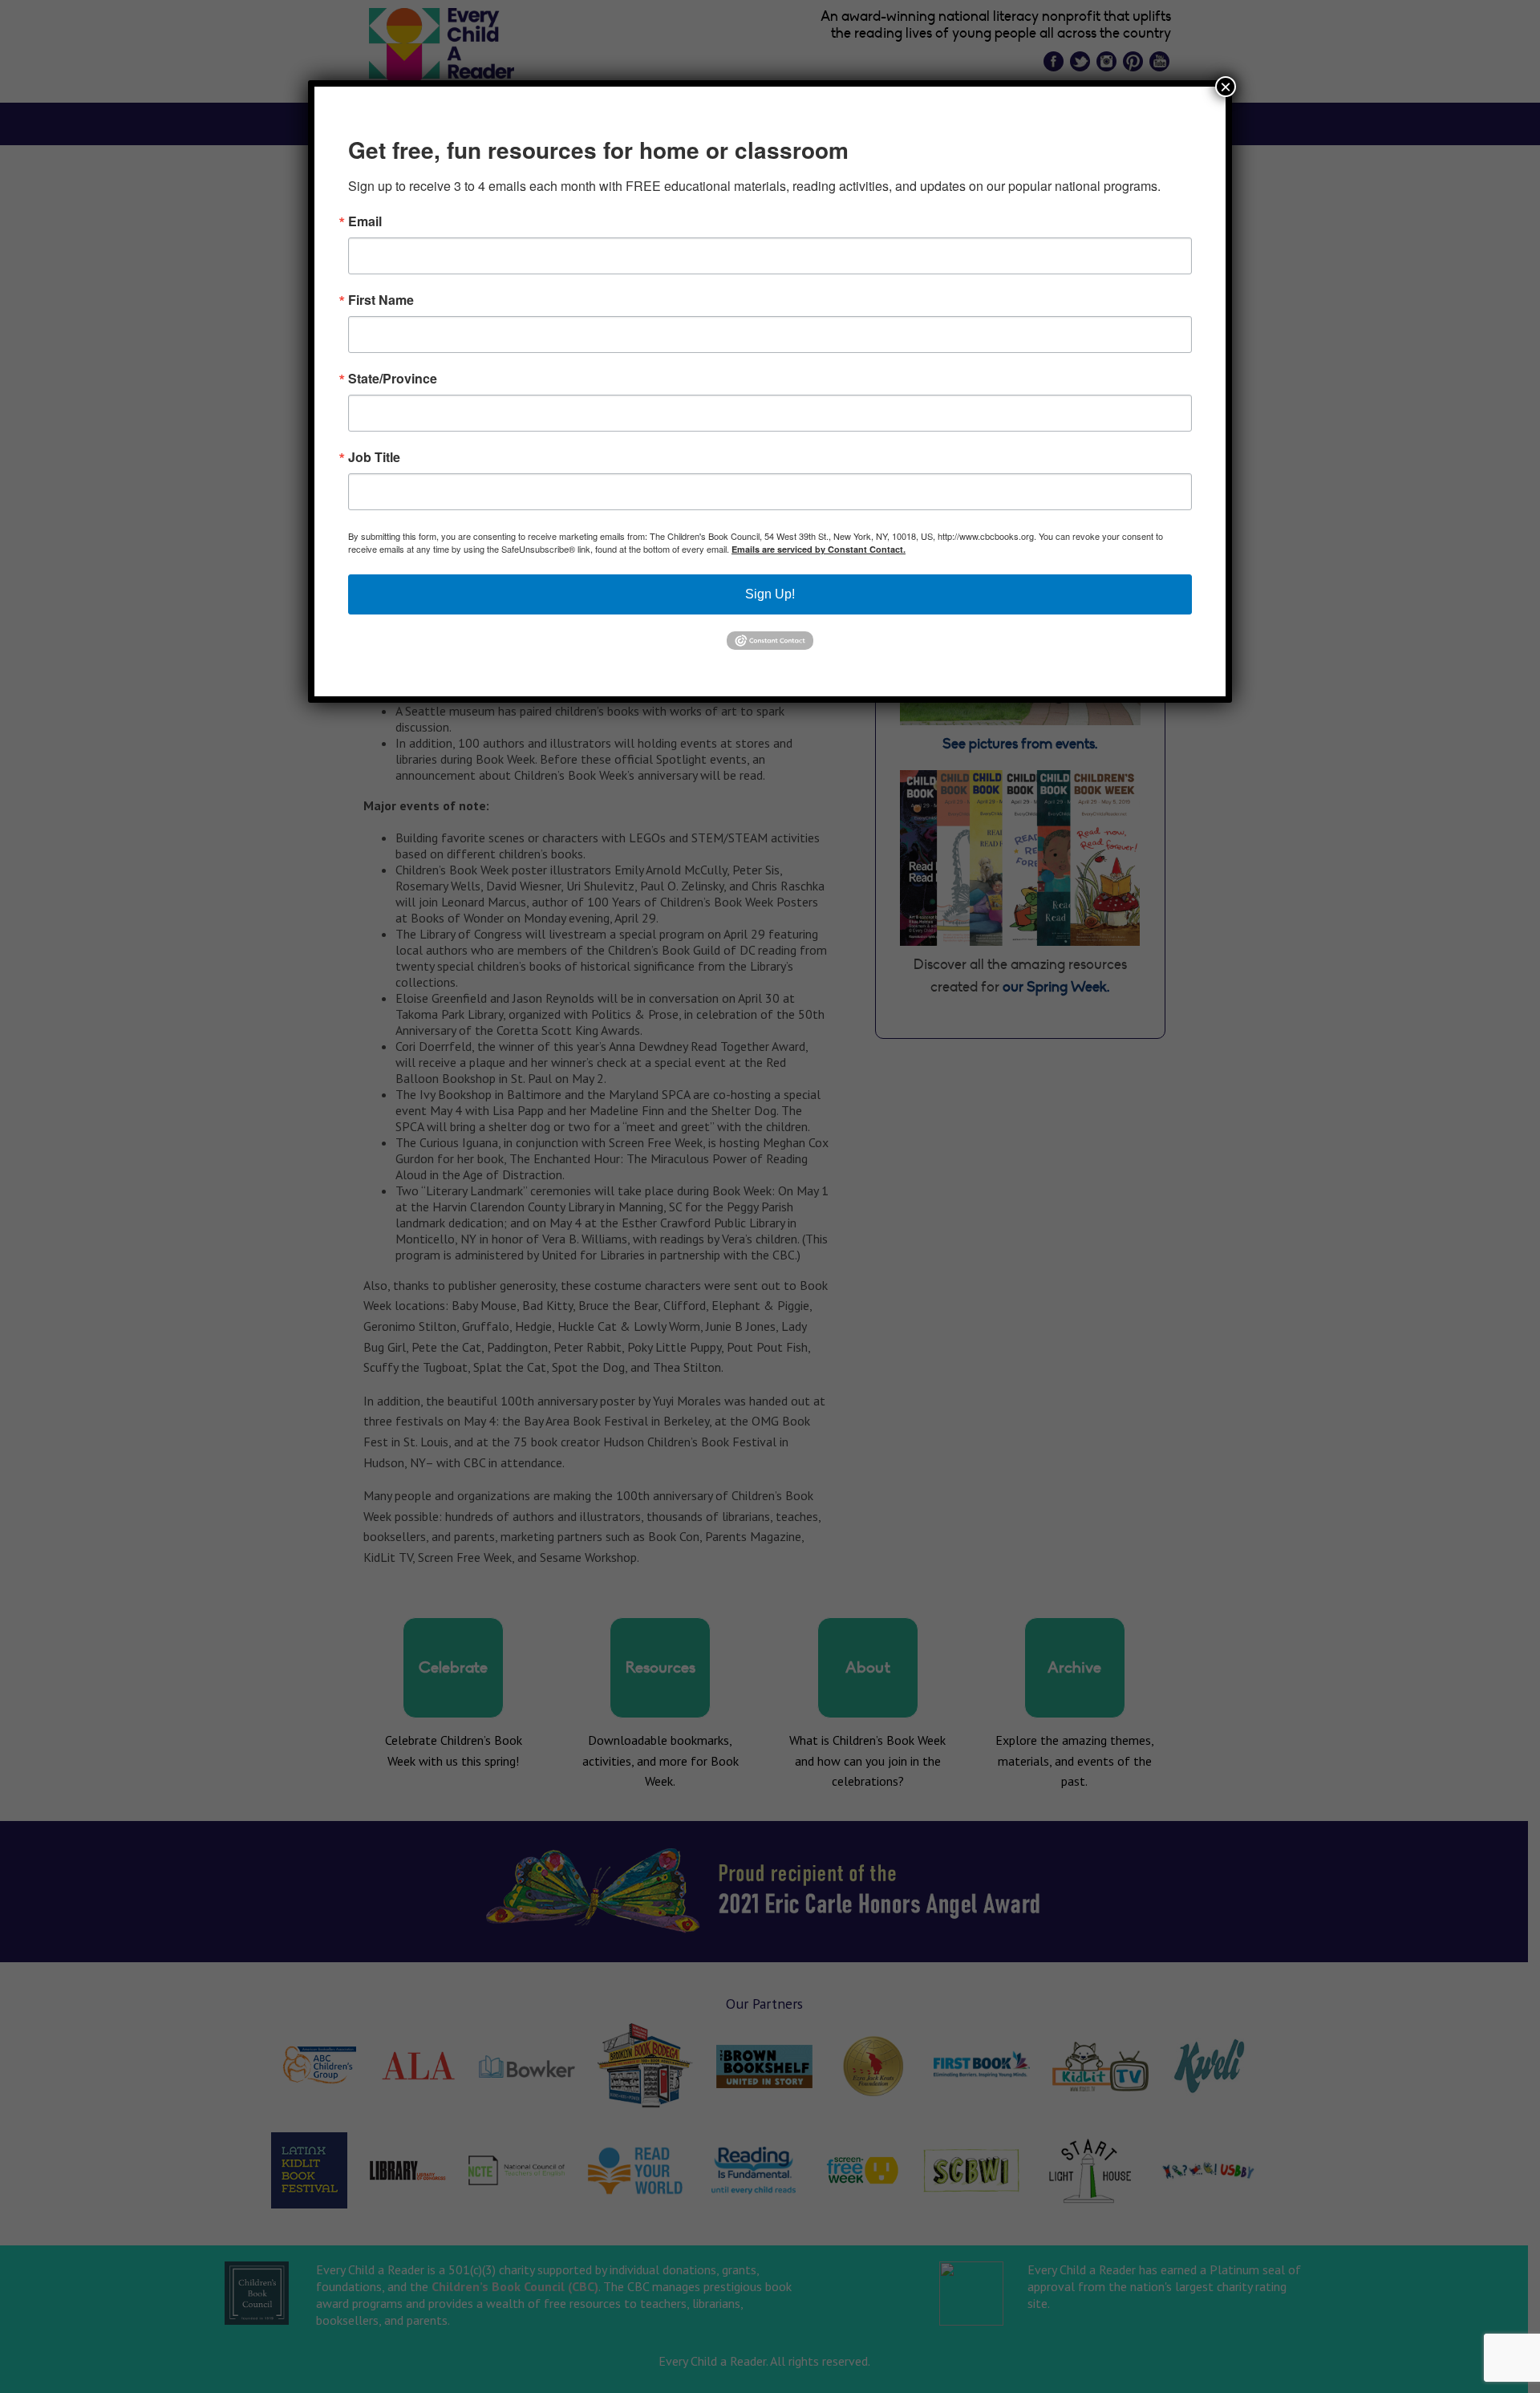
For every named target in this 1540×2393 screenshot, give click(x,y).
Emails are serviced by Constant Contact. (819, 549)
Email (365, 221)
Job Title (374, 457)
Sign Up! (770, 594)
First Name (381, 300)
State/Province (393, 379)
